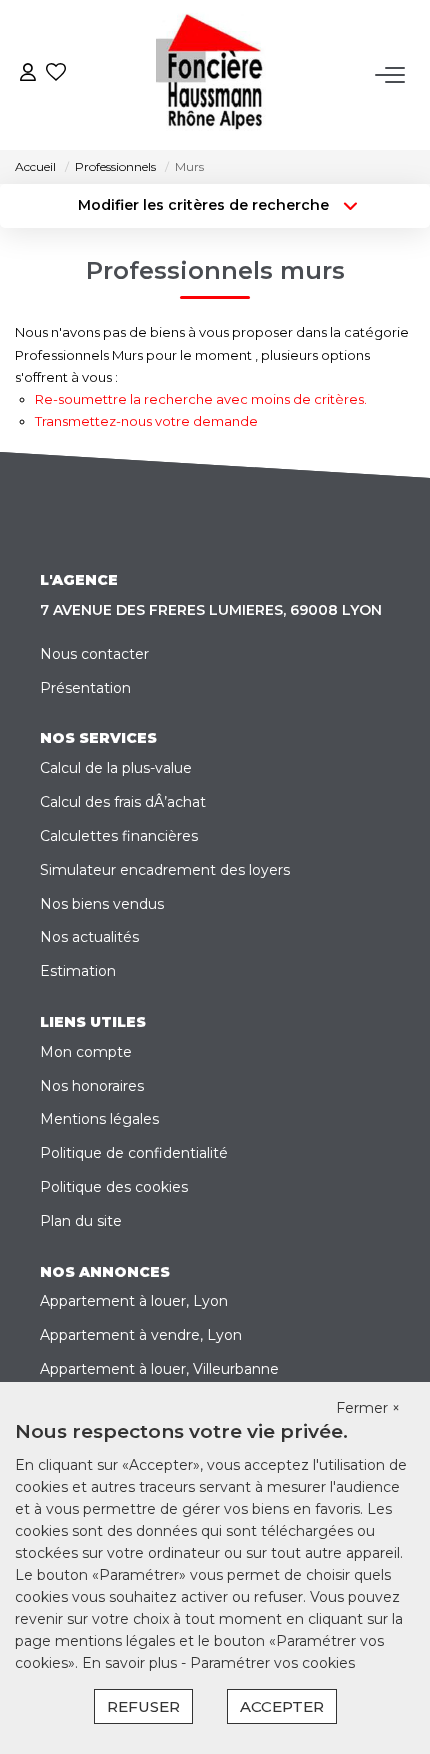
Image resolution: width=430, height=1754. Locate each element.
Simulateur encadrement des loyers (165, 870)
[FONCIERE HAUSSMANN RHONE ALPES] (220, 75)
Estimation (78, 971)
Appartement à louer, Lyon (134, 1301)
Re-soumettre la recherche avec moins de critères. (201, 399)
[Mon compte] (28, 74)
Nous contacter (94, 654)
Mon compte (86, 1052)
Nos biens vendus (102, 904)
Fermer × (368, 1408)
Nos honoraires (92, 1086)
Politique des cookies (114, 1187)
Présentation (85, 688)
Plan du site (81, 1221)
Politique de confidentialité (134, 1153)
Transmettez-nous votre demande (146, 421)
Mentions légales (99, 1119)
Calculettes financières (119, 836)
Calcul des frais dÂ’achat (123, 802)
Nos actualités (89, 937)
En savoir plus (131, 1663)
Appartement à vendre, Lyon (141, 1335)
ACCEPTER (282, 1706)
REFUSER (143, 1706)
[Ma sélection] (56, 74)
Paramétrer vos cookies (272, 1663)
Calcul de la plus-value (116, 768)
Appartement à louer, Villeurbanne (159, 1369)
